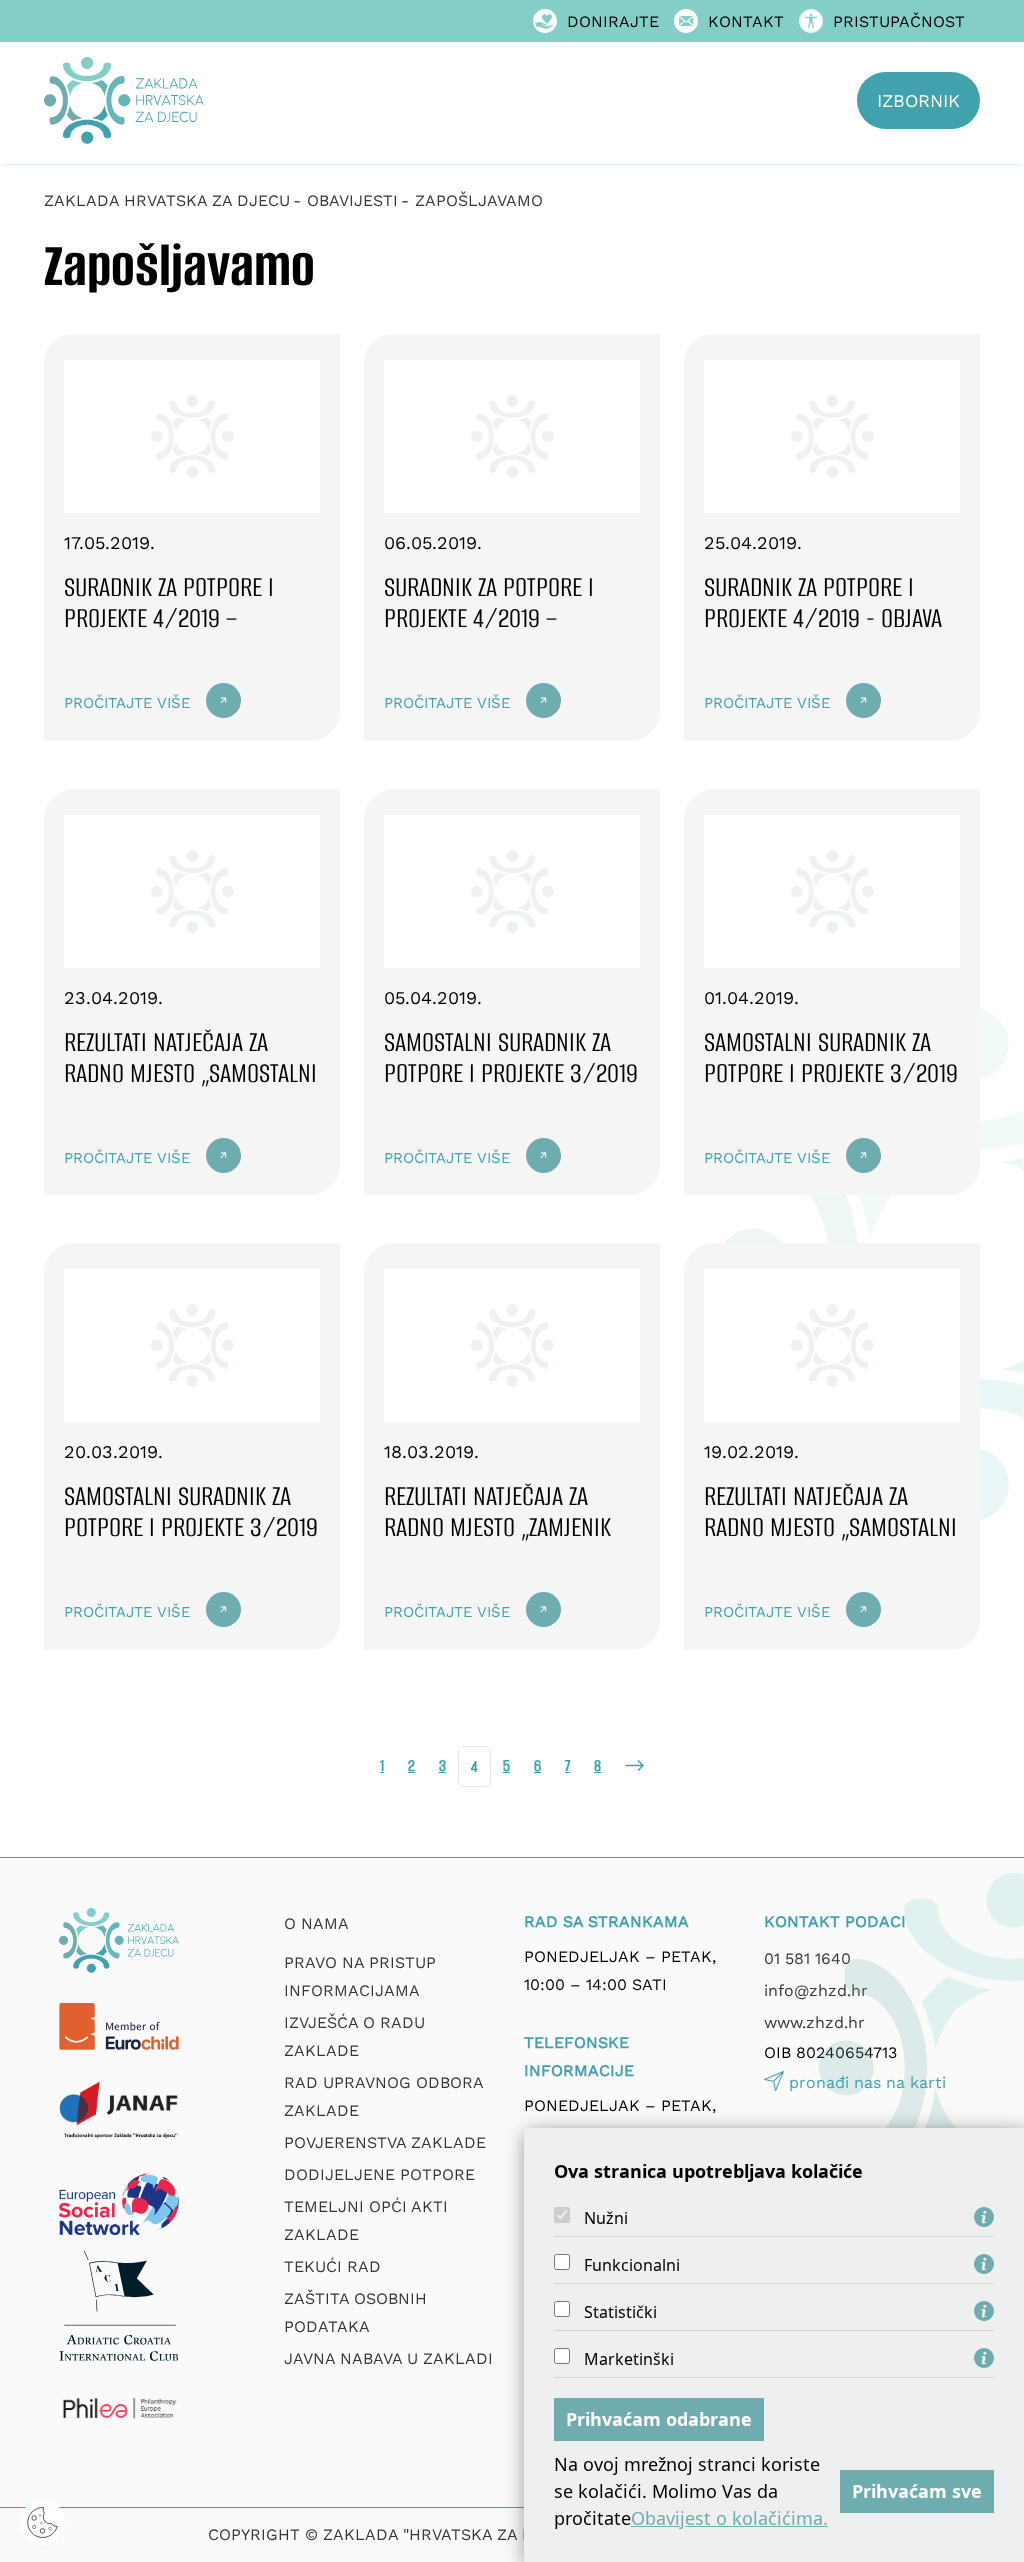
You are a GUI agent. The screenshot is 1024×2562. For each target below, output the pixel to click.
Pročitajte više (127, 703)
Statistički (620, 2312)
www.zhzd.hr (814, 2022)
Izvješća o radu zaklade (354, 2036)
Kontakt (746, 21)
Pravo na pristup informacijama (360, 1976)
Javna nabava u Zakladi (388, 2358)
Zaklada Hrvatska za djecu (167, 200)
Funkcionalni (632, 2265)
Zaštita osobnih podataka (355, 2312)
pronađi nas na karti (867, 2082)
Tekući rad (332, 2266)
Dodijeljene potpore (379, 2174)
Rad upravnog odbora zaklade (383, 2096)
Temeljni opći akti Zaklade (366, 2220)
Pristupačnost (899, 21)
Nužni (606, 2218)
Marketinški (629, 2359)
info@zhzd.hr (816, 1990)
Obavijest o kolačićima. (729, 2518)
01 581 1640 (807, 1958)
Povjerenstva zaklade (385, 2142)
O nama (316, 1923)
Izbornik (918, 100)
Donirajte (613, 21)
